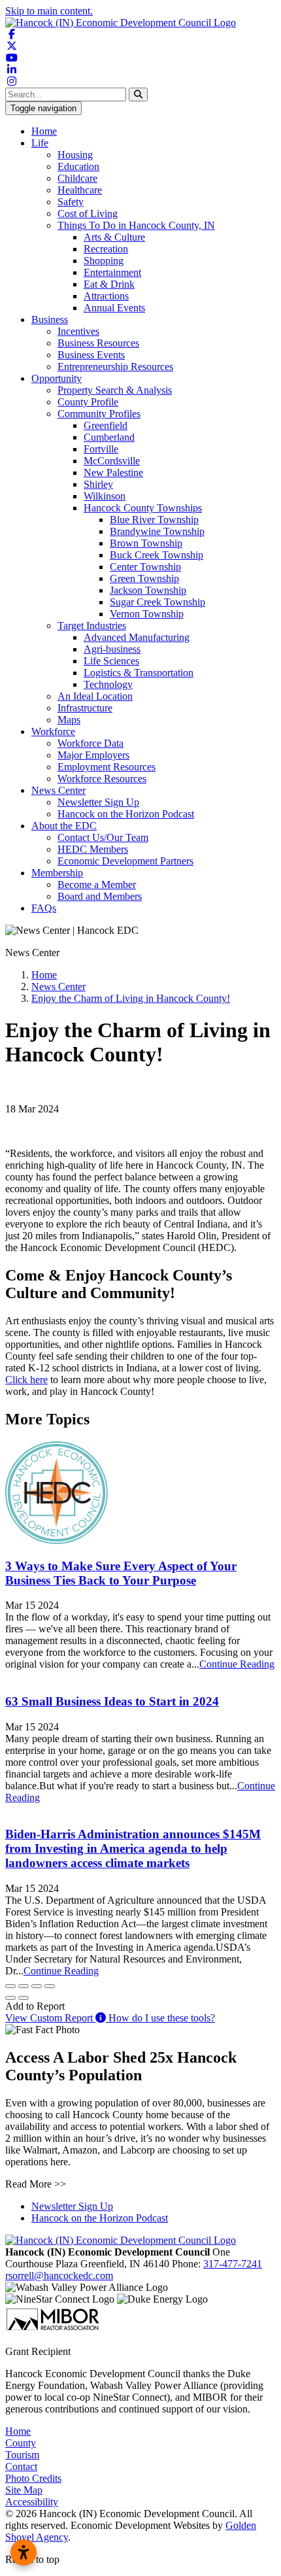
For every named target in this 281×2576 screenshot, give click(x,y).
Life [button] (40, 143)
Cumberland (109, 437)
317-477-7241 (233, 2264)
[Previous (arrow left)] (10, 1998)
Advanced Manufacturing (137, 637)
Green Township (144, 578)
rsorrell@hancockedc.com (59, 2275)
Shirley (98, 484)
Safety (71, 202)
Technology (108, 684)
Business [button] (50, 319)
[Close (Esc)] (10, 1986)
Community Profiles (99, 414)
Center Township (145, 567)
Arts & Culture (114, 237)
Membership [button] (57, 873)
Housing (75, 155)
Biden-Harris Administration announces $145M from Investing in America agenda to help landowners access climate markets (133, 1848)
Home (44, 131)
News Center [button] (58, 790)
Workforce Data (91, 743)
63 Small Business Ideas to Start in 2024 (112, 1701)
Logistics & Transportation (139, 673)
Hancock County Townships (143, 508)
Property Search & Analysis (115, 390)
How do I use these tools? (160, 2018)
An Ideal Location (95, 696)
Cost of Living (88, 214)
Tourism (22, 2455)
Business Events (91, 355)
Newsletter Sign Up (98, 802)
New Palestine (113, 472)
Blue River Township (154, 520)
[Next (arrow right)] (24, 1998)
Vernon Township (147, 614)
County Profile (88, 402)
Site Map (24, 2490)
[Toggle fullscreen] (37, 1986)
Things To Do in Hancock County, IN (136, 225)
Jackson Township (148, 590)
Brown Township (146, 543)
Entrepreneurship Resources (115, 367)
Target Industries (92, 626)
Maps (69, 720)
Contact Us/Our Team (103, 837)
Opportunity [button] (57, 378)
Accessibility (32, 2502)
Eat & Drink (109, 284)
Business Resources (98, 343)
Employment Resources (107, 767)
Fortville (101, 449)
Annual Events (114, 308)
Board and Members (100, 896)
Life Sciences (111, 661)
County (21, 2443)
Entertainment (112, 272)
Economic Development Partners (125, 861)
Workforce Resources (102, 779)
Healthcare (80, 190)
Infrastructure (85, 708)
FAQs (44, 908)
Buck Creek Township (157, 555)
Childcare (77, 178)
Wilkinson (105, 496)
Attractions (106, 296)
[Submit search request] (138, 94)
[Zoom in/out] (50, 1986)
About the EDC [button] (64, 826)
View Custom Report (50, 2018)
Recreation (106, 249)
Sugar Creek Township (157, 602)
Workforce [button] (53, 731)
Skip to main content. (49, 11)
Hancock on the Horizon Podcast (126, 814)
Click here (26, 1380)
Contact (21, 2466)
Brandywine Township (157, 531)
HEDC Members (93, 849)
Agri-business (112, 649)
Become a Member (97, 884)
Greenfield (106, 425)
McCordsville (112, 461)
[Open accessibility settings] (24, 2552)
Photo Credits (33, 2478)
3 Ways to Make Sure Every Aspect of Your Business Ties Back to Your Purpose (121, 1573)
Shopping (104, 261)
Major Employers (93, 755)
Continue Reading (237, 1664)
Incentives (78, 331)
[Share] (24, 1986)
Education (78, 166)
